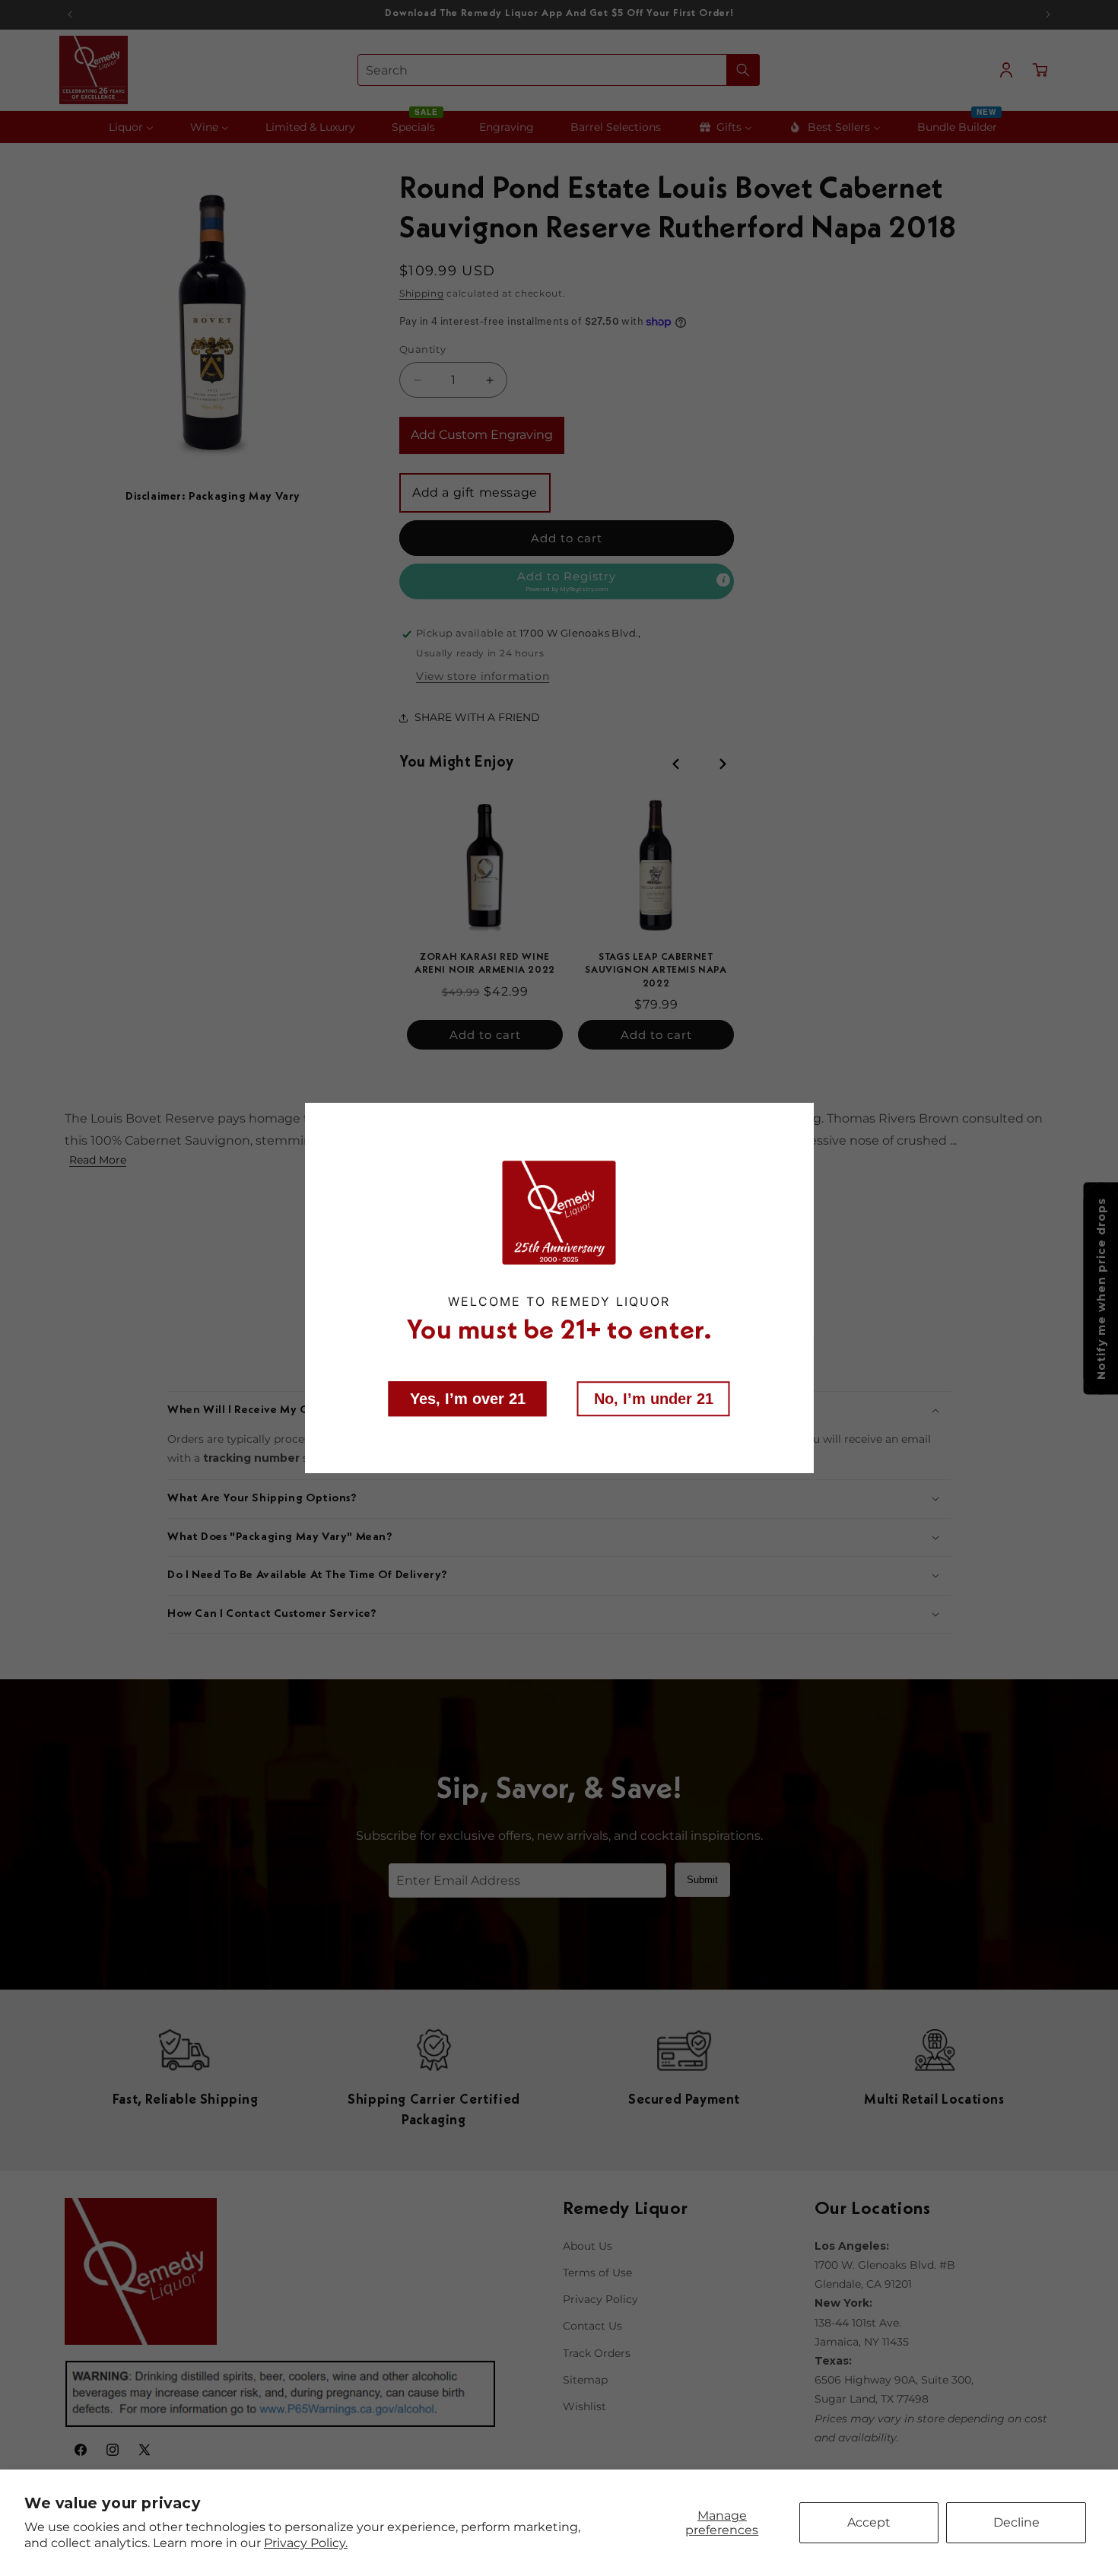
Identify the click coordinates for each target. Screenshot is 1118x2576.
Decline (1016, 2522)
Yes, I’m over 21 (468, 1398)
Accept (869, 2522)
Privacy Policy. (306, 2543)
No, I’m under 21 (654, 1398)
